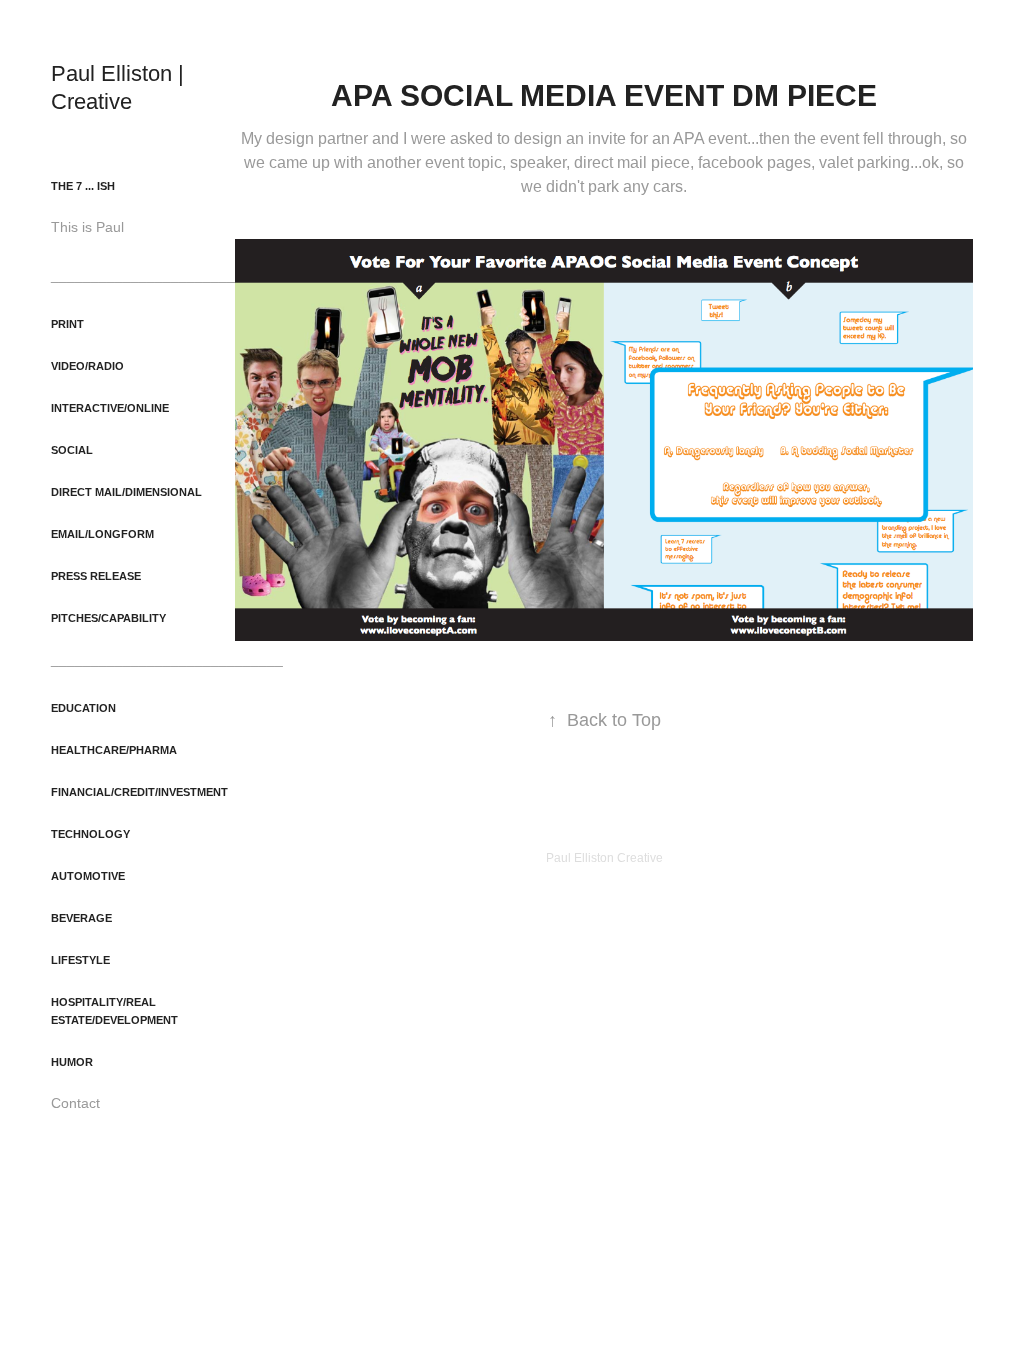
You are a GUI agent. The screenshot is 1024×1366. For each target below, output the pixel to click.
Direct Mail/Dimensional (126, 492)
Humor (72, 1062)
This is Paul (87, 227)
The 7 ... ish (83, 186)
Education (83, 708)
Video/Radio (87, 366)
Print (67, 324)
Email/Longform (102, 534)
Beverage (81, 918)
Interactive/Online (110, 408)
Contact (75, 1103)
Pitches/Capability (108, 618)
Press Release (96, 576)
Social (72, 450)
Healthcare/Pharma (114, 750)
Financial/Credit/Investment (139, 792)
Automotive (88, 876)
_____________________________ (167, 275)
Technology (90, 834)
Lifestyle (80, 960)
